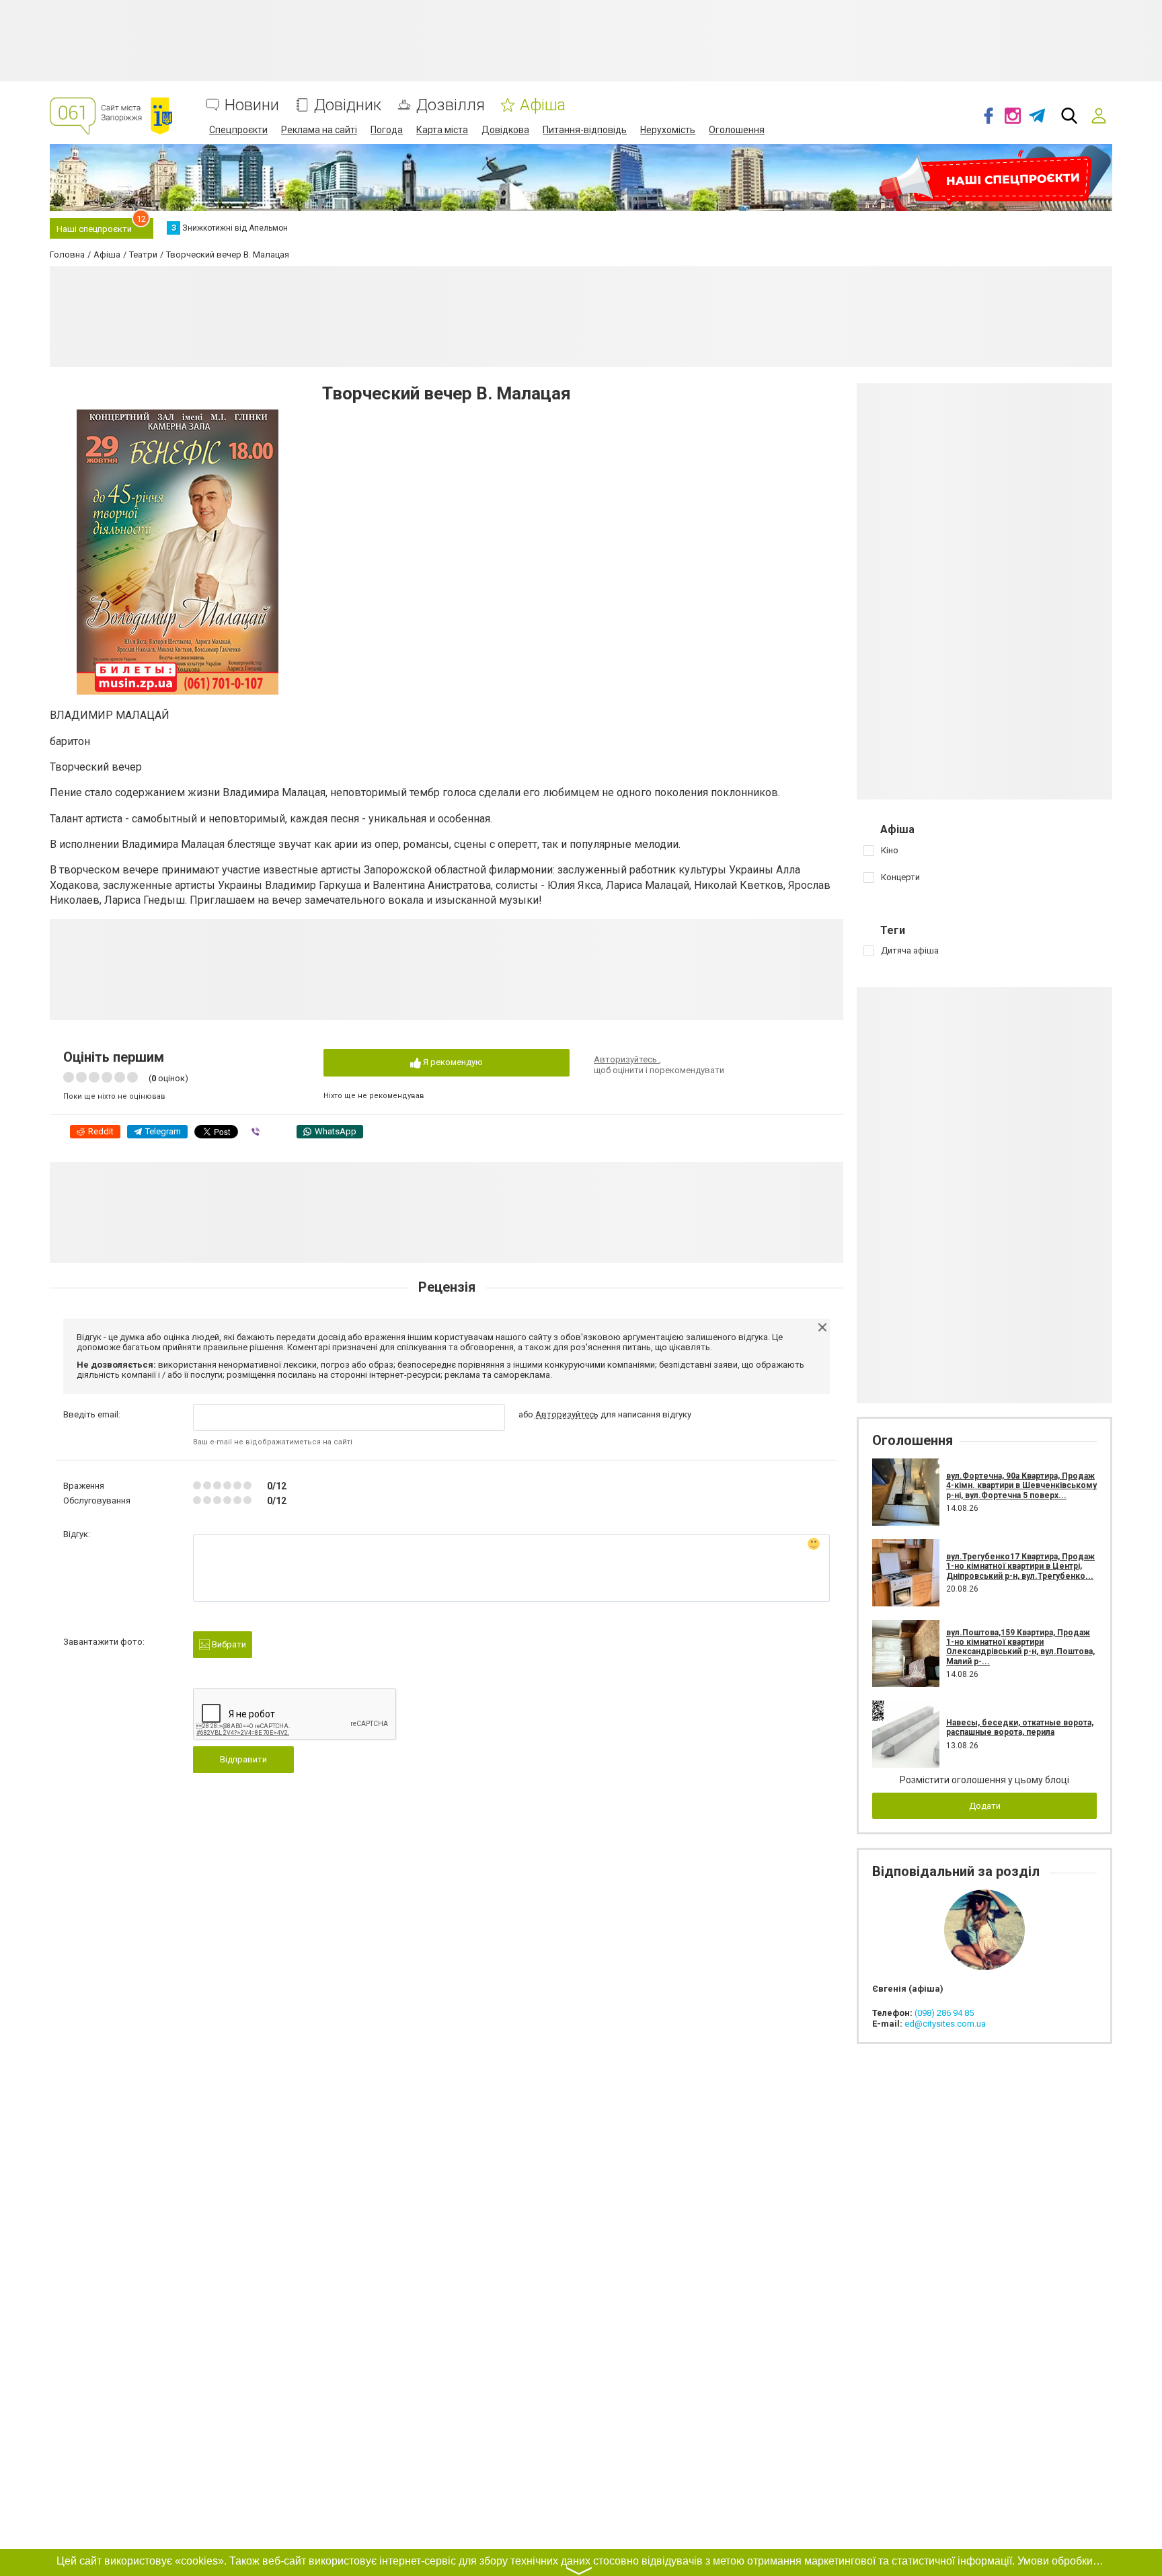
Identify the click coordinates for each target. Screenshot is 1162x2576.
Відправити (243, 1759)
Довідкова (505, 130)
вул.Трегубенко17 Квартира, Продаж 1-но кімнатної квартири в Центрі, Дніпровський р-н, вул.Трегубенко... (1020, 1566)
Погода (387, 130)
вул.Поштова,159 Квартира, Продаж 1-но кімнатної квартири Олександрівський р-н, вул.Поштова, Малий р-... (1020, 1647)
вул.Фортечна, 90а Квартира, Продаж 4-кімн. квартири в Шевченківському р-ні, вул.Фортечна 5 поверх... (1021, 1486)
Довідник (348, 105)
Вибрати (228, 1644)
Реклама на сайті (319, 130)
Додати (985, 1806)
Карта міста (442, 130)
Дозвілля (451, 105)
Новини (252, 105)
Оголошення (737, 130)
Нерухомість (668, 130)
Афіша (543, 105)
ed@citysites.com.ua (945, 2024)
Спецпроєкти (238, 130)
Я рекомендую (452, 1062)
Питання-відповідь (585, 130)
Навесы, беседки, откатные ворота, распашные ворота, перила (1020, 1727)
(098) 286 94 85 (944, 2013)
